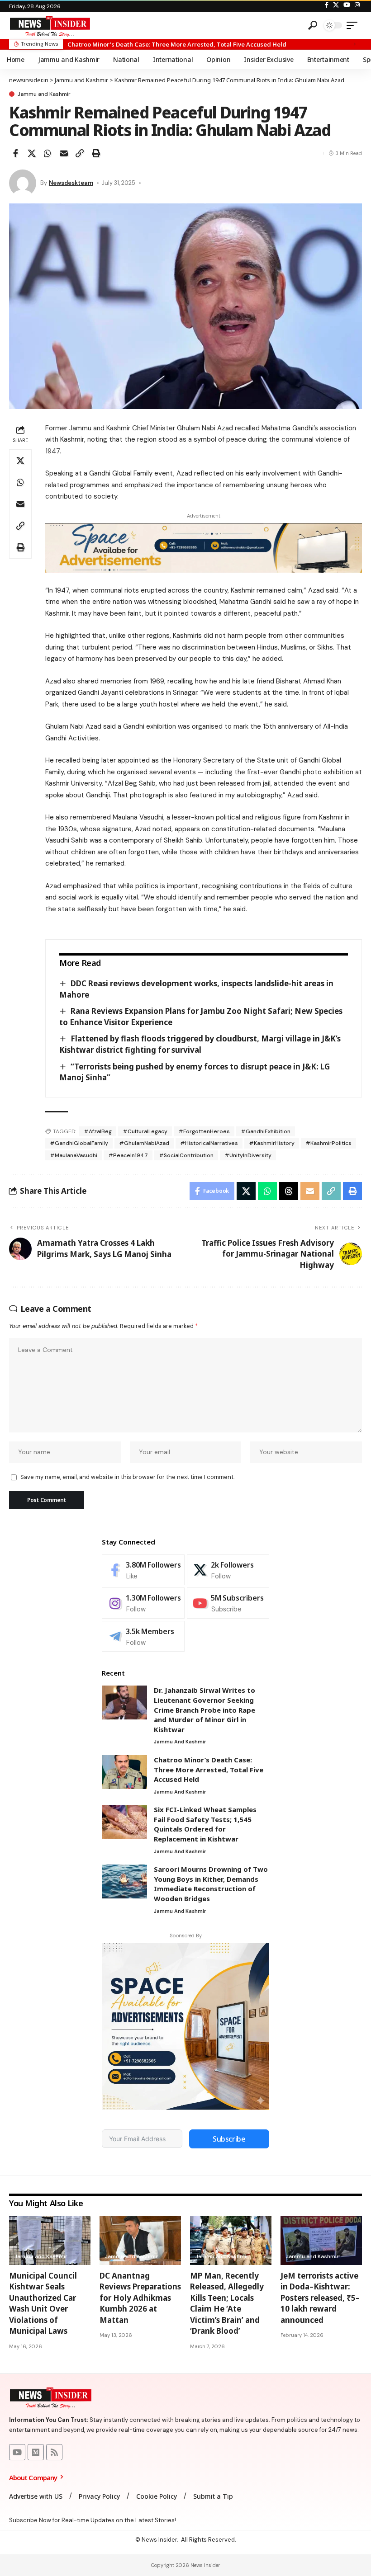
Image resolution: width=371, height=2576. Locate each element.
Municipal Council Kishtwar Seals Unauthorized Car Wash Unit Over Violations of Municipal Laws (43, 2303)
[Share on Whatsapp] (48, 153)
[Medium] (36, 2452)
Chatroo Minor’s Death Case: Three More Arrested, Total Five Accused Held (209, 1769)
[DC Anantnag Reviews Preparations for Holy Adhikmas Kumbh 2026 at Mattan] (140, 2241)
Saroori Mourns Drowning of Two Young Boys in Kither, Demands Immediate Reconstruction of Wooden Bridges (211, 1884)
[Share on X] (32, 153)
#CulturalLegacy (145, 1131)
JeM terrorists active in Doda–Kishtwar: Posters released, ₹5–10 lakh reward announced (320, 2298)
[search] (313, 25)
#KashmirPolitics (328, 1143)
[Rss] (54, 2452)
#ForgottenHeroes (204, 1131)
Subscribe (229, 2139)
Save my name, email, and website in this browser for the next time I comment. (127, 1477)
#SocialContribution (186, 1155)
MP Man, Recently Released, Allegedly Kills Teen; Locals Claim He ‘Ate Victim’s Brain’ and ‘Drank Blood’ (227, 2303)
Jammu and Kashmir (44, 94)
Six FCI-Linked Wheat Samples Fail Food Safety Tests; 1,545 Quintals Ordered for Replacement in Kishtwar (205, 1824)
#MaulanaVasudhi (74, 1155)
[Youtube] (228, 1603)
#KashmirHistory (272, 1143)
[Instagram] (357, 5)
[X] (336, 5)
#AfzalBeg (98, 1131)
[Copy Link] (80, 153)
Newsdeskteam (71, 183)
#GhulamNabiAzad (144, 1143)
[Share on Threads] (289, 1191)
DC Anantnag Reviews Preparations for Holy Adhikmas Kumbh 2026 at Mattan (140, 2298)
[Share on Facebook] (15, 153)
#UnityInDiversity (248, 1155)
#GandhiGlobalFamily (79, 1143)
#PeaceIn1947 (128, 1155)
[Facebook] (327, 5)
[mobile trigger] (354, 25)
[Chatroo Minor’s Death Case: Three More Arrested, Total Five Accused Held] (124, 1772)
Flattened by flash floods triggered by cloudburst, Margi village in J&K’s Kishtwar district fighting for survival (200, 1044)
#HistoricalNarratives (209, 1143)
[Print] (96, 153)
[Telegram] (143, 1636)
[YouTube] (347, 5)
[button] (353, 44)
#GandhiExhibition (266, 1131)
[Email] (64, 153)
